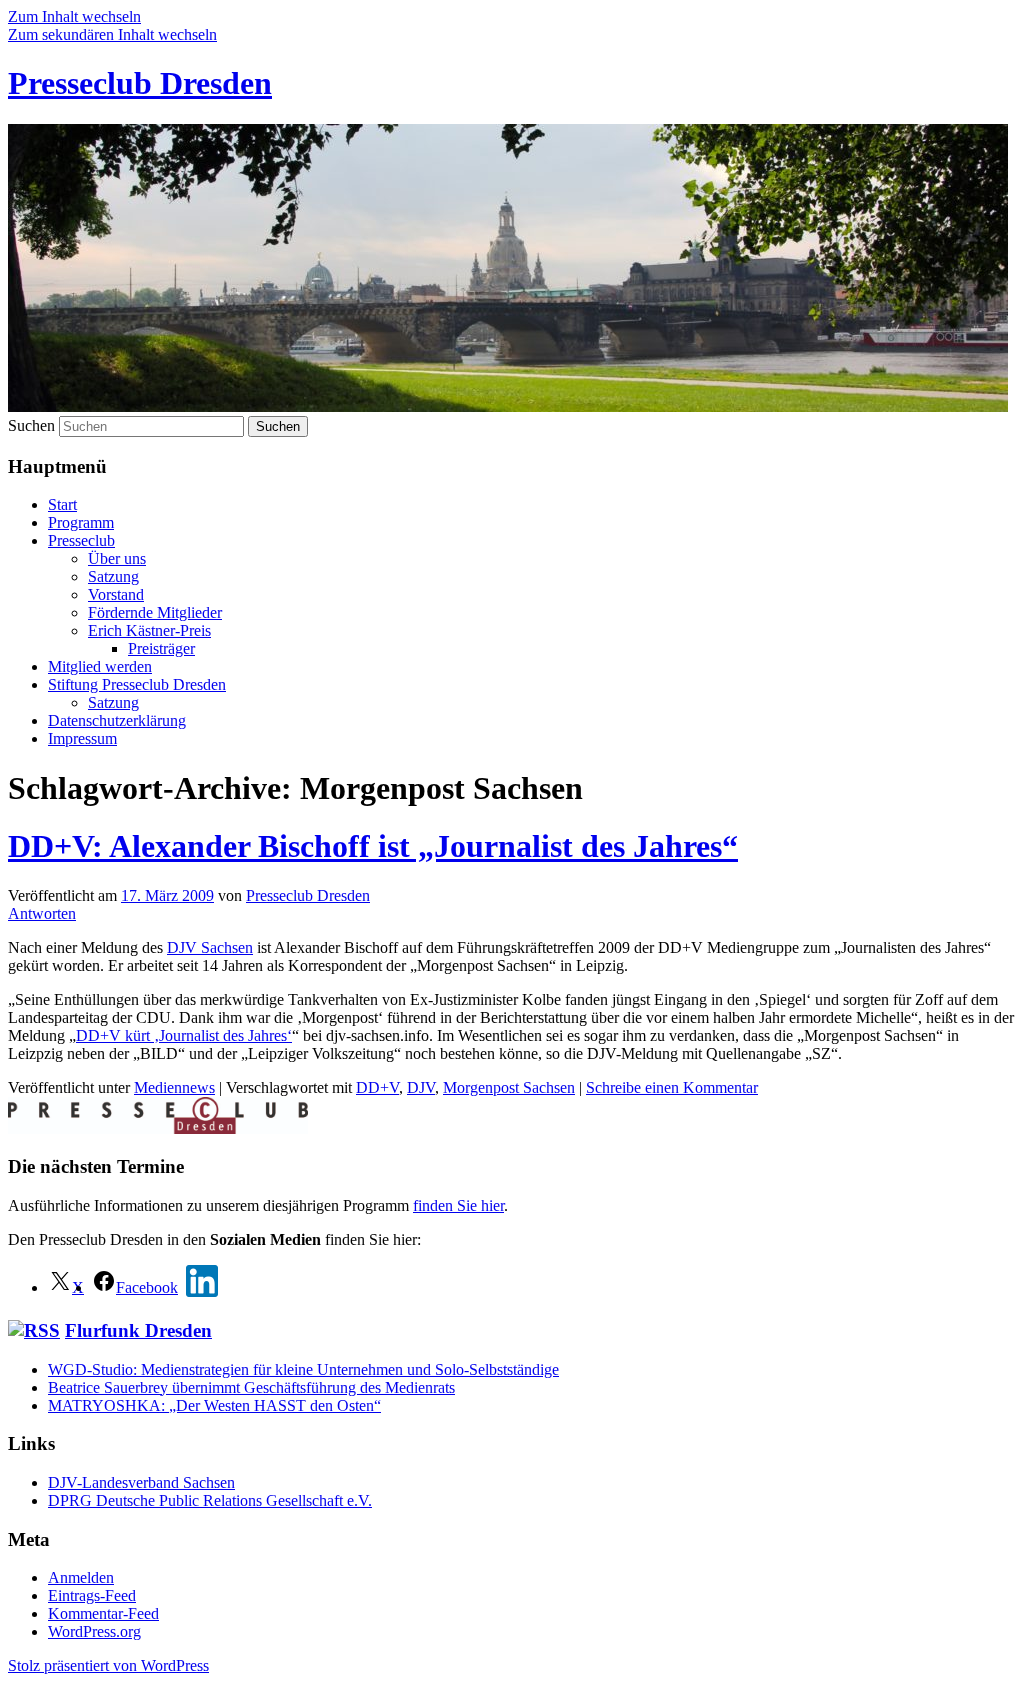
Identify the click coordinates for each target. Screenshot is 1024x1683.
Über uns (117, 558)
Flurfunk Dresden (138, 1330)
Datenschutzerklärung (117, 720)
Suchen (31, 425)
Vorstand (116, 594)
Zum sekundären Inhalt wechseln (112, 34)
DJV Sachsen (210, 947)
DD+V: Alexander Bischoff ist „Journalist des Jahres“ (373, 846)
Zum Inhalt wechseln (74, 16)
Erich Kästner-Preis (149, 630)
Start (62, 504)
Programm (81, 522)
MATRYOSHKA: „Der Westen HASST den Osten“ (214, 1405)
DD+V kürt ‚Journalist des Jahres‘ (184, 1035)
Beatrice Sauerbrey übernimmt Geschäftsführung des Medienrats (251, 1387)
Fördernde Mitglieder (155, 612)
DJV (421, 1087)
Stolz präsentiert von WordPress (108, 1665)
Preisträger (161, 648)
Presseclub (81, 540)
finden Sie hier (458, 1205)
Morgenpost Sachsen (509, 1087)
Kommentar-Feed (103, 1613)
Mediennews (174, 1087)
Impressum (82, 738)
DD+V (377, 1087)
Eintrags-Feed (92, 1595)
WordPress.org (94, 1631)
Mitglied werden (100, 666)
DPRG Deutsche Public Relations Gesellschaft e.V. (210, 1500)
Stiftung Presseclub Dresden (137, 684)
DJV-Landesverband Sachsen (141, 1482)
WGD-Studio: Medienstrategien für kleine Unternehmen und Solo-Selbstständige (303, 1369)
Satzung (113, 576)
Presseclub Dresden (140, 83)
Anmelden (81, 1577)
